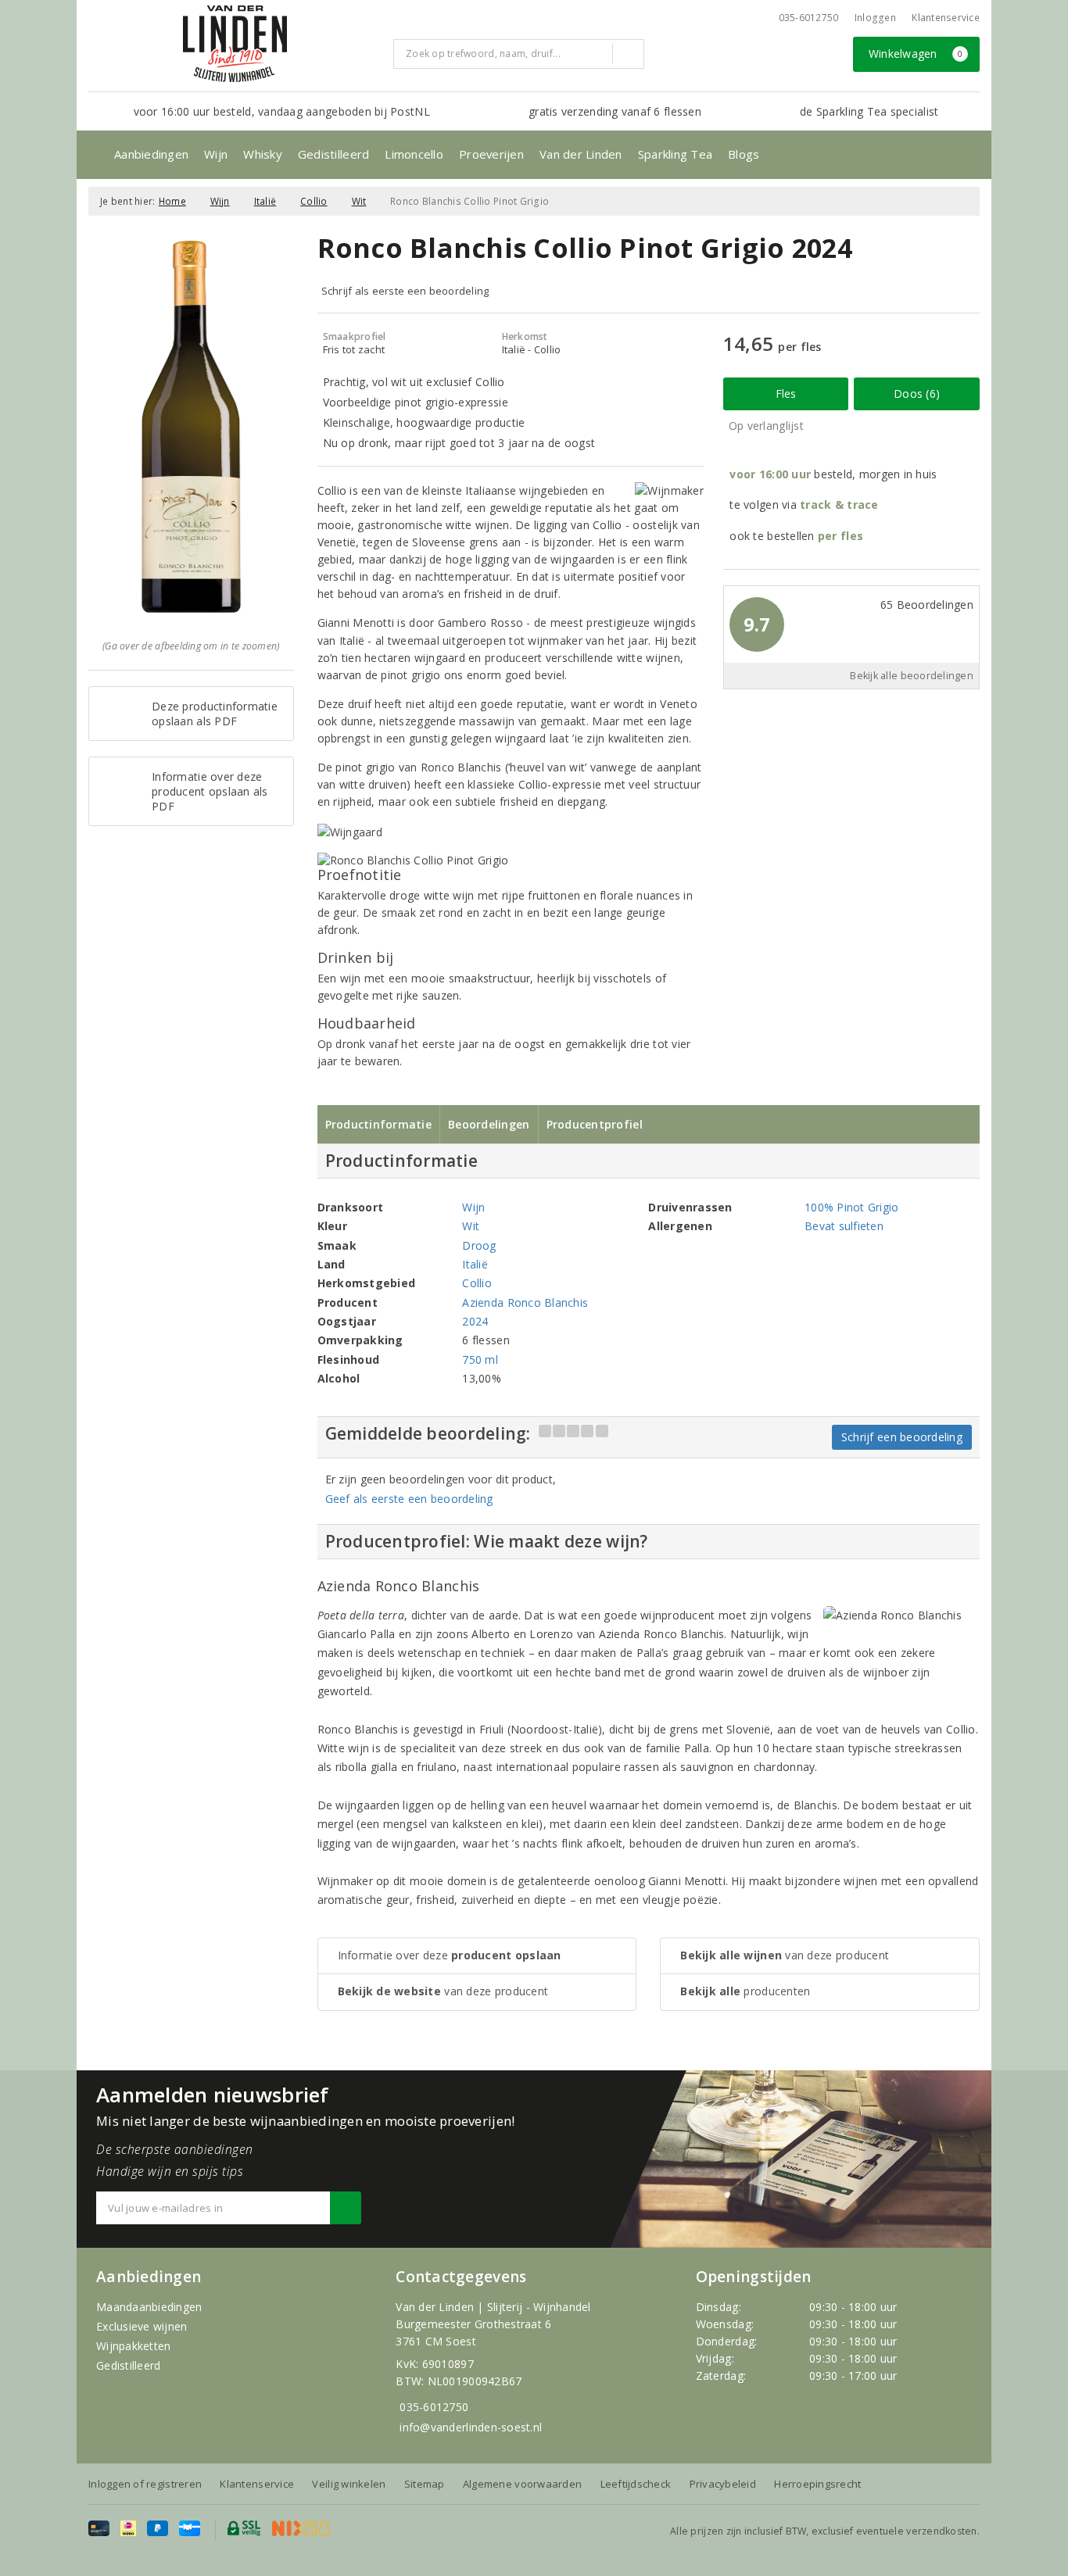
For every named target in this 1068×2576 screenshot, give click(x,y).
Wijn (216, 154)
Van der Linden (581, 154)
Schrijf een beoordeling (902, 1437)
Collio (314, 201)
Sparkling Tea (675, 154)
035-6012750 (434, 2407)
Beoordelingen (489, 1124)
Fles (786, 394)
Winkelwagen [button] (916, 54)
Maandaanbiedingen (149, 2307)
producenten (745, 1991)
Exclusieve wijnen (142, 2326)
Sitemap (425, 2484)
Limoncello (414, 154)
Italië (265, 201)
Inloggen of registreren (145, 2484)
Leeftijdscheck (636, 2484)
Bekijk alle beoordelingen (912, 676)
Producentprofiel (595, 1124)
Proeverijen (491, 154)
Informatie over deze (450, 1955)
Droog (479, 1245)
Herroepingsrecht (817, 2484)
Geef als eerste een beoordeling (409, 1499)
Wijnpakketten (133, 2346)
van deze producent (443, 1991)
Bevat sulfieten (844, 1226)
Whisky (263, 154)
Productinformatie (379, 1124)
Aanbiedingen (151, 154)
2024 (475, 1321)
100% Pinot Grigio (852, 1207)
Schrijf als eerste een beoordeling (405, 291)
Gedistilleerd (333, 154)
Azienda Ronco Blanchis (525, 1302)
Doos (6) (917, 394)
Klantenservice (946, 18)
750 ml (480, 1360)
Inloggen (875, 18)
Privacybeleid (723, 2484)
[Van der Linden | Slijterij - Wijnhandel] (235, 44)
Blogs (744, 154)
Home (172, 201)
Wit (359, 201)
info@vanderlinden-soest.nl (471, 2427)
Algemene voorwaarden (522, 2484)
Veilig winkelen (349, 2484)
